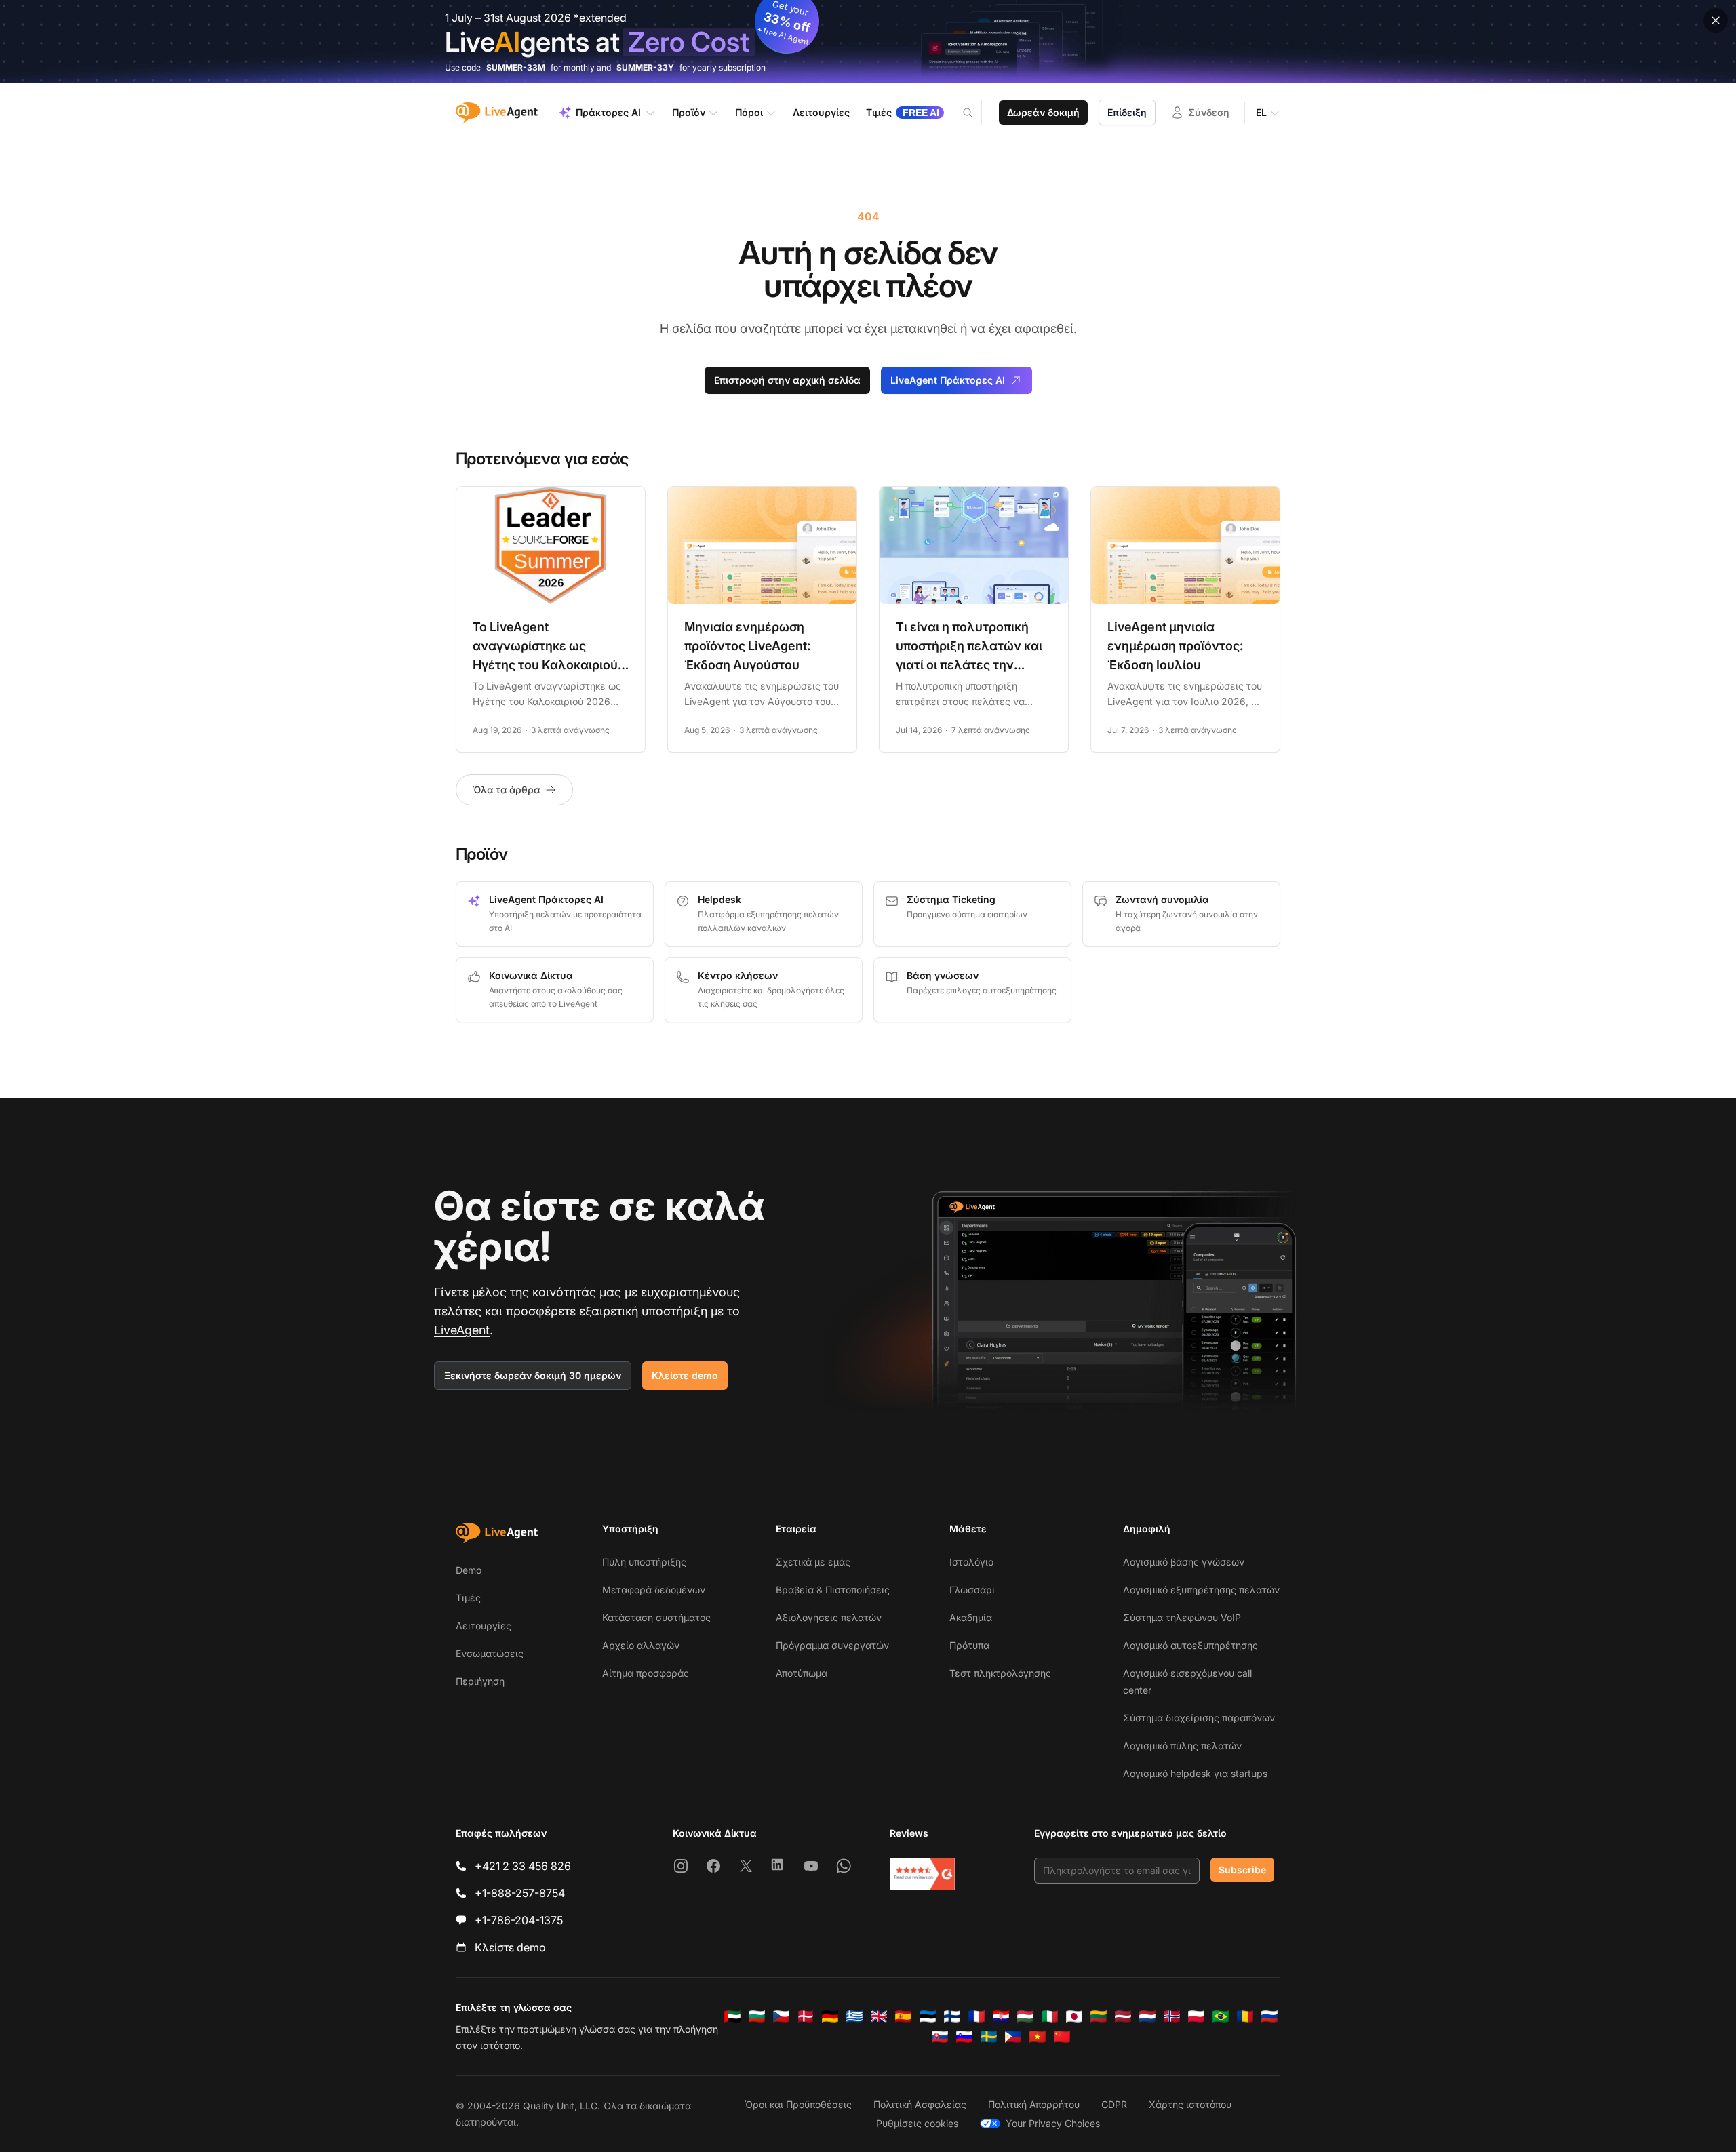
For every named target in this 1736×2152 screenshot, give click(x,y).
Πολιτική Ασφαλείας (920, 2104)
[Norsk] (1172, 2016)
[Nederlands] (1147, 2016)
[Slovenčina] (940, 2037)
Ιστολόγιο (971, 1562)
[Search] (976, 113)
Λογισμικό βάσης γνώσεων (1184, 1562)
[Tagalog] (1013, 2037)
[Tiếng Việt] (1038, 2037)
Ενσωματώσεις (490, 1653)
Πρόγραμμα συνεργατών (832, 1645)
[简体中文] (1062, 2037)
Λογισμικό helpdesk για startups (1195, 1773)
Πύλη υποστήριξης (644, 1562)
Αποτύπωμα (802, 1673)
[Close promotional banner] (1716, 20)
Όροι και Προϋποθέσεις (798, 2104)
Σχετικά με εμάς (813, 1562)
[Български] (757, 2016)
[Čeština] (781, 2016)
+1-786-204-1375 (519, 1920)
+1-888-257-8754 (520, 1893)
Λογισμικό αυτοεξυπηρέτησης (1190, 1645)
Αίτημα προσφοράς (646, 1673)
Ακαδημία (971, 1617)
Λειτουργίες (484, 1626)
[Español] (903, 2016)
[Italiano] (1050, 2016)
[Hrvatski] (1001, 2016)
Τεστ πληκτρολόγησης (1000, 1673)
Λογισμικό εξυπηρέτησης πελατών (1201, 1590)
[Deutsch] (830, 2016)
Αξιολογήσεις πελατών (829, 1617)
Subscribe (1242, 1870)
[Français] (976, 2016)
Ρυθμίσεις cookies (917, 2123)
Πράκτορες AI (608, 112)
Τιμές (468, 1598)
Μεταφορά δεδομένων (654, 1590)
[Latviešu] (1123, 2016)
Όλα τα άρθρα (506, 790)
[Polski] (1196, 2016)
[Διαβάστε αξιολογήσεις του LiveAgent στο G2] (922, 1874)
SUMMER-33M (516, 67)
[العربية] (732, 2016)
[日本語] (1074, 2016)
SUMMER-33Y (645, 67)
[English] (879, 2016)
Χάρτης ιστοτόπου (1190, 2104)
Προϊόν (689, 112)
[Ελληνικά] (854, 2016)
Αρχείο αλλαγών (641, 1645)
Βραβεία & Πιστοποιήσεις (833, 1590)
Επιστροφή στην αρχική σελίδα (787, 380)
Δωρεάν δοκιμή (1043, 112)
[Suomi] (952, 2016)
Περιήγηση (480, 1681)
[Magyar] (1025, 2016)
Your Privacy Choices (1053, 2123)
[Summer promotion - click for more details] (868, 42)
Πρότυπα (969, 1645)
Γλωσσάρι (972, 1590)
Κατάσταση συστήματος (656, 1617)
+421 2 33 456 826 (523, 1866)
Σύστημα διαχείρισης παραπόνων (1199, 1718)
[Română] (1245, 2016)
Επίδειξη (1127, 112)
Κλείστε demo (685, 1375)
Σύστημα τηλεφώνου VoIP (1182, 1617)
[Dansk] (806, 2016)
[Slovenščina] (964, 2037)
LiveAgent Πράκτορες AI (948, 380)
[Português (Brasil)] (1221, 2016)
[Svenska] (989, 2037)
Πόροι (749, 112)
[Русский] (1269, 2016)
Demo (469, 1570)
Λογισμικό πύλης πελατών (1182, 1746)
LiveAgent (462, 1330)
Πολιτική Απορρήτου (1034, 2104)
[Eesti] (928, 2016)
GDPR (1114, 2104)
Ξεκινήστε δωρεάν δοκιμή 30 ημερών (533, 1375)
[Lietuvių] (1099, 2016)
